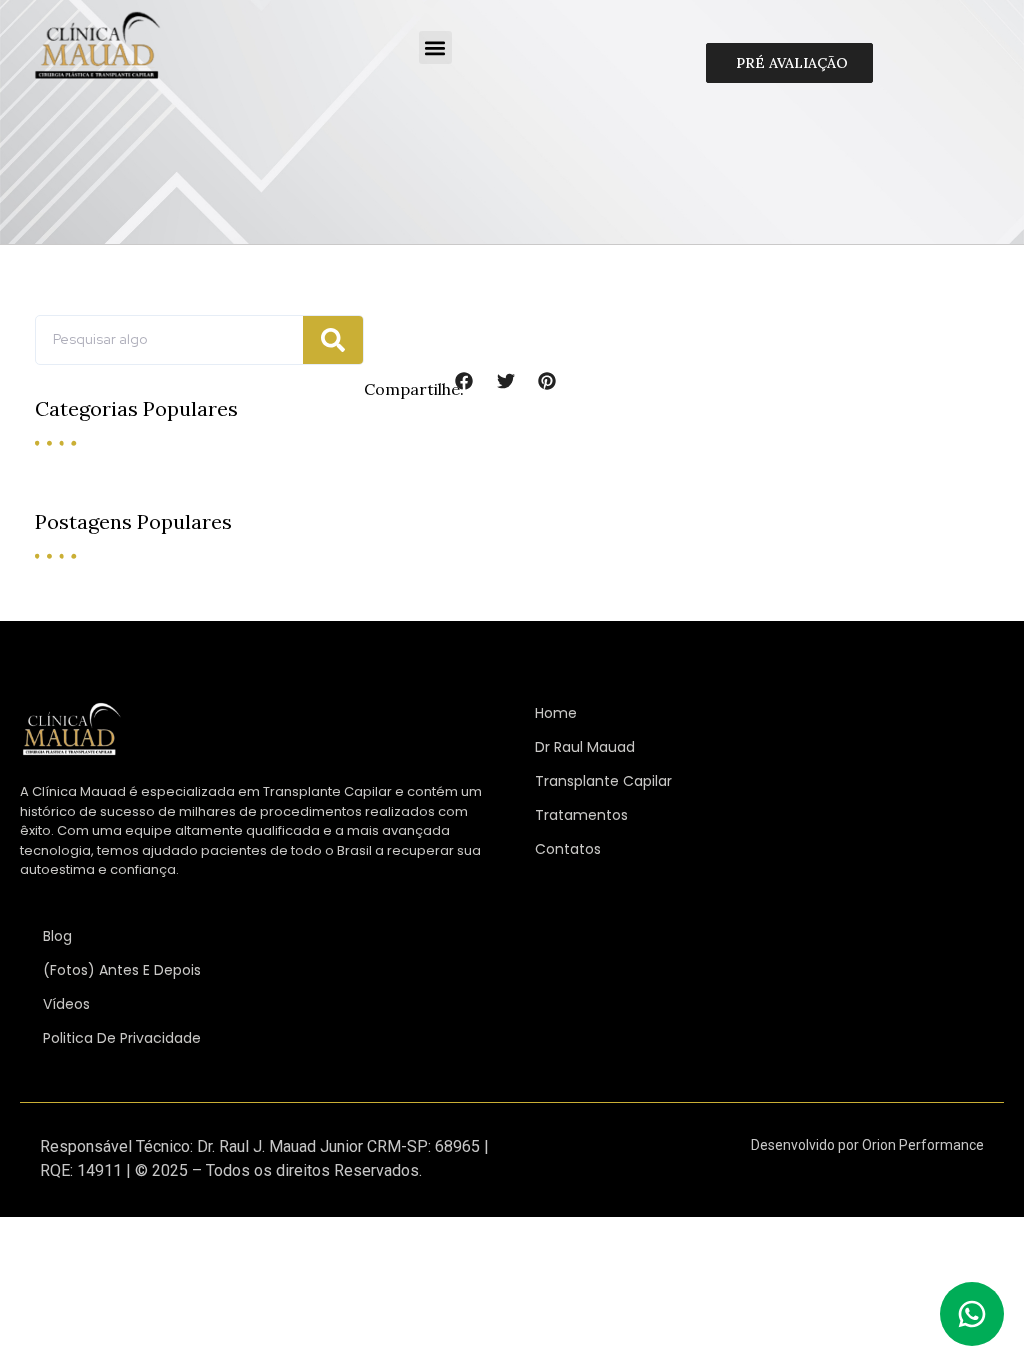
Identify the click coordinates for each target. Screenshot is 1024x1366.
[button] (435, 47)
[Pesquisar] (333, 340)
